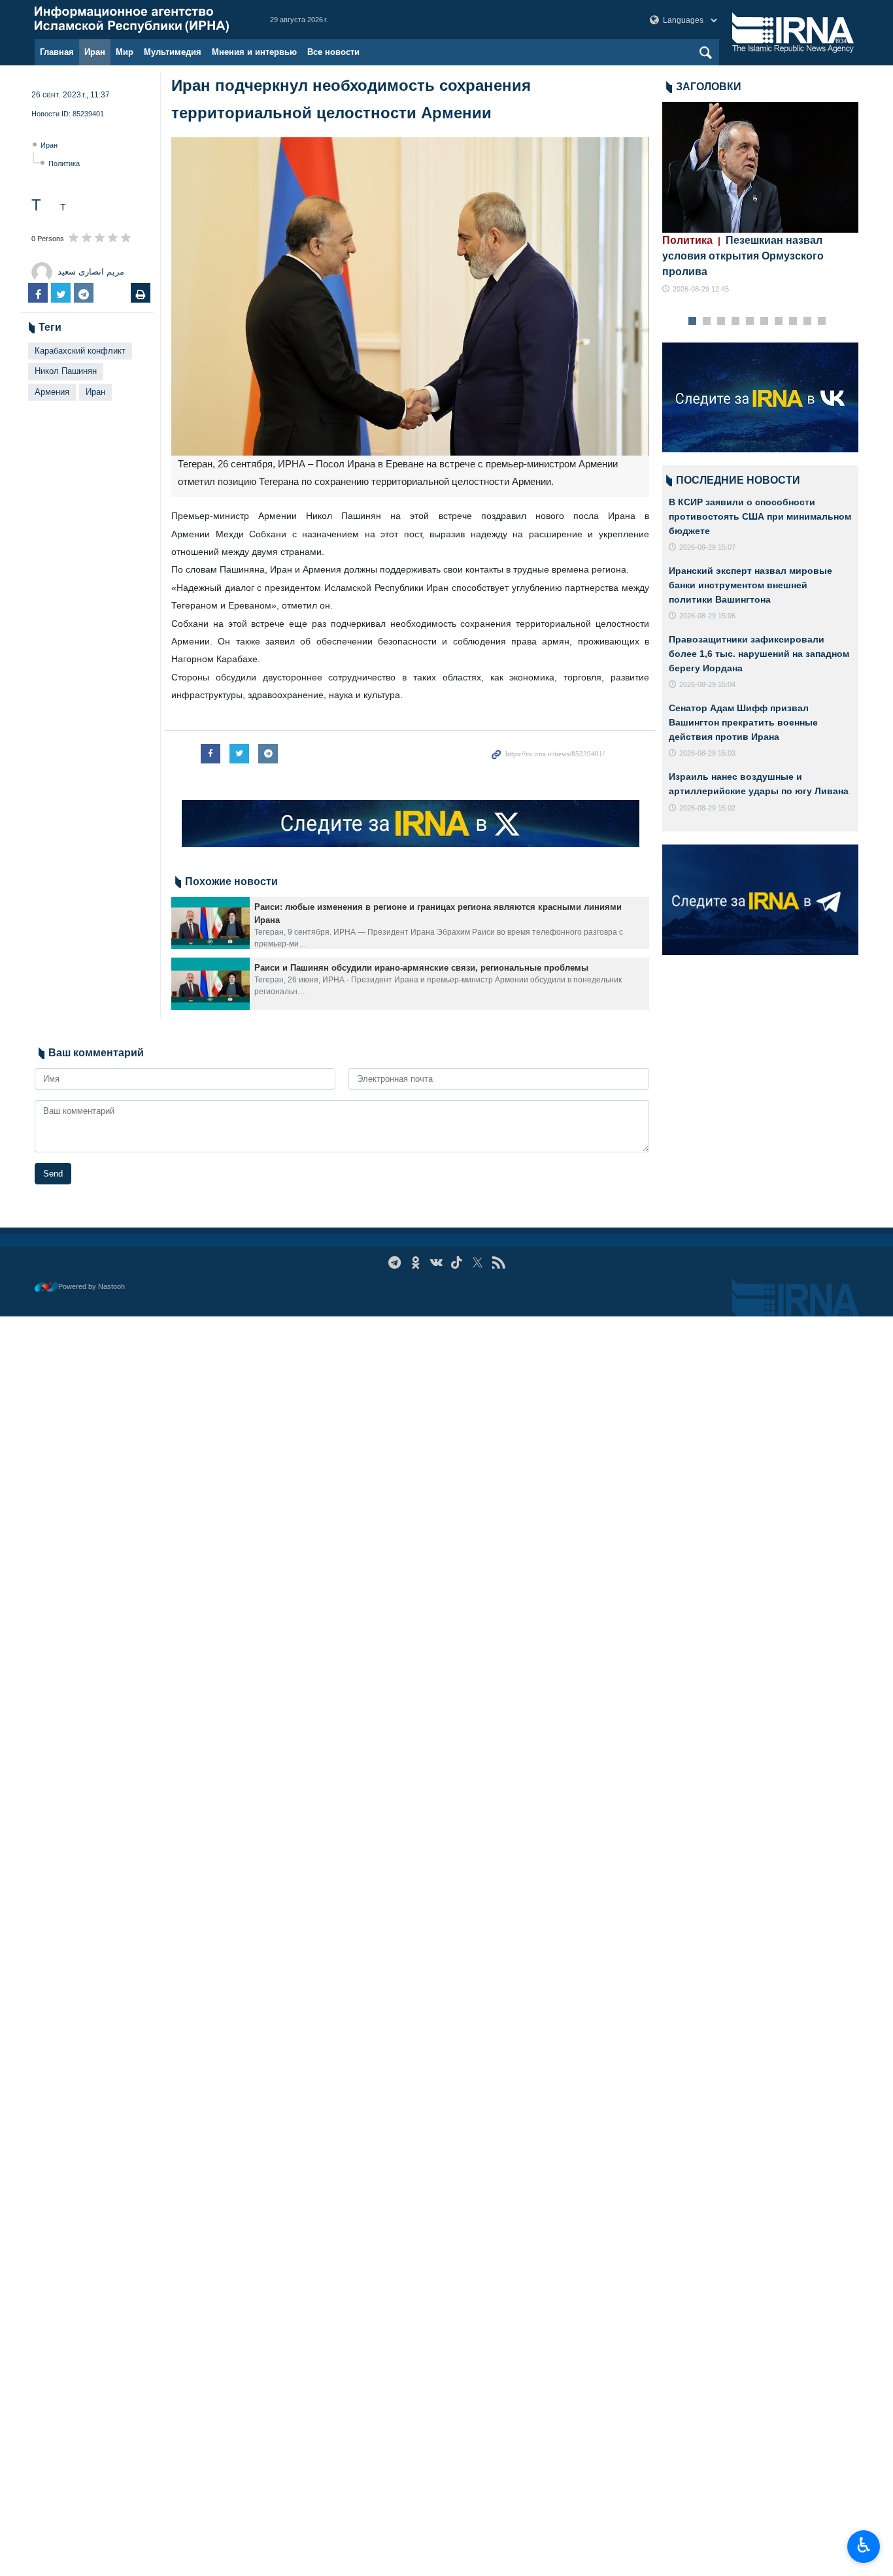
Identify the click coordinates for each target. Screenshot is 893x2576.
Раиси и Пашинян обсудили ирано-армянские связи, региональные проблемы (421, 968)
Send (53, 1174)
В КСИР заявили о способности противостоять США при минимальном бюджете (760, 516)
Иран (95, 52)
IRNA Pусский (139, 20)
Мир (125, 52)
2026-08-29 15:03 (707, 753)
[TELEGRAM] (395, 1263)
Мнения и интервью (254, 52)
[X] (478, 1263)
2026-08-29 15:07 (707, 547)
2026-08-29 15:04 (707, 684)
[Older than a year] (211, 923)
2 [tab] (707, 322)
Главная (57, 52)
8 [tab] (793, 322)
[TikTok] (457, 1263)
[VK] (436, 1263)
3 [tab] (721, 322)
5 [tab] (750, 322)
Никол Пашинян (66, 371)
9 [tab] (808, 322)
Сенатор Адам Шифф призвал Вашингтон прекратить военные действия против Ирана (743, 722)
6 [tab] (765, 322)
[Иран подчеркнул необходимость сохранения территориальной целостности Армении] (410, 296)
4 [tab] (736, 322)
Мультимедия (173, 52)
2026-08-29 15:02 (707, 808)
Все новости (333, 52)
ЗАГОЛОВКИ (709, 87)
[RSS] (498, 1263)
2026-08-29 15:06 (707, 616)
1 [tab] (693, 322)
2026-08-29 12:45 (701, 289)
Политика (64, 163)
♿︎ (864, 2545)
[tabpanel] (760, 198)
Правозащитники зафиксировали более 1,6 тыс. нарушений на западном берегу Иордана (759, 653)
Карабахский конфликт (80, 351)
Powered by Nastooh (92, 1286)
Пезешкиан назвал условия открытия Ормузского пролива (743, 256)
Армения (52, 392)
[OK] (415, 1263)
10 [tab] (822, 322)
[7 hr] (760, 167)
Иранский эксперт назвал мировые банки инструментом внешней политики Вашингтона (750, 585)
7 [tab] (779, 322)
